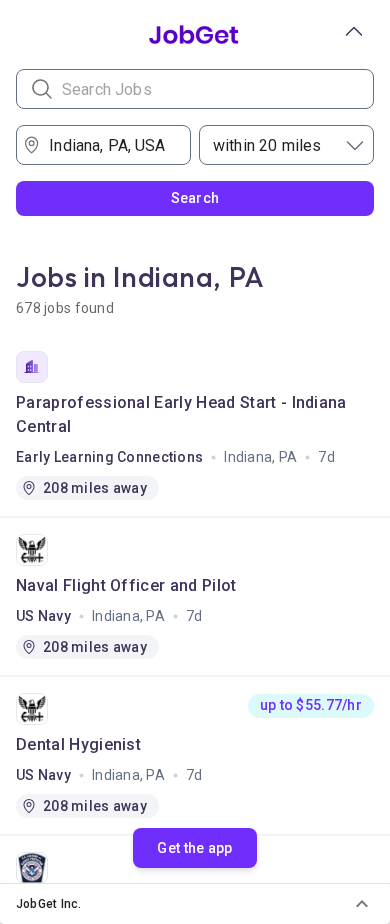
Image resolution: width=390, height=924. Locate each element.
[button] (195, 904)
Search (195, 198)
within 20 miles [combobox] (267, 145)
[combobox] (110, 145)
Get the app (194, 848)
